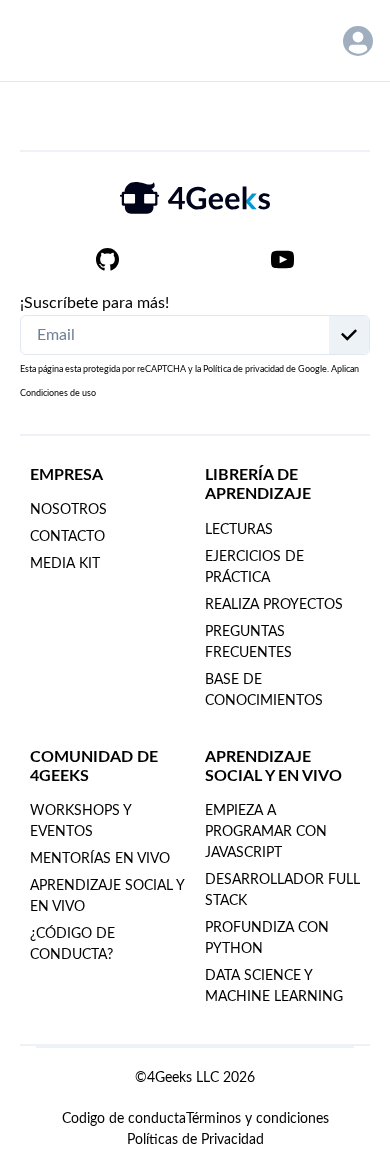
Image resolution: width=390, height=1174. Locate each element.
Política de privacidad (243, 369)
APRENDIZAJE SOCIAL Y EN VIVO (107, 896)
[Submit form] (349, 335)
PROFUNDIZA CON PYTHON (267, 938)
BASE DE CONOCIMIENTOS (264, 690)
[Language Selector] (305, 40)
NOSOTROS (68, 510)
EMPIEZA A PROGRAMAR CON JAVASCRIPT (266, 832)
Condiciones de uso (58, 393)
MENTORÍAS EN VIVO (100, 859)
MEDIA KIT (65, 564)
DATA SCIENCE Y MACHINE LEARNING (274, 986)
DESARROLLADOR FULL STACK (282, 890)
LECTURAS (239, 530)
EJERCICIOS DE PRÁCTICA (254, 567)
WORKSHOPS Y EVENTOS (80, 821)
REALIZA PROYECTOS (274, 605)
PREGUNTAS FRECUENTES (248, 642)
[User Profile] (358, 41)
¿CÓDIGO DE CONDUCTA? (72, 944)
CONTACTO (67, 537)
